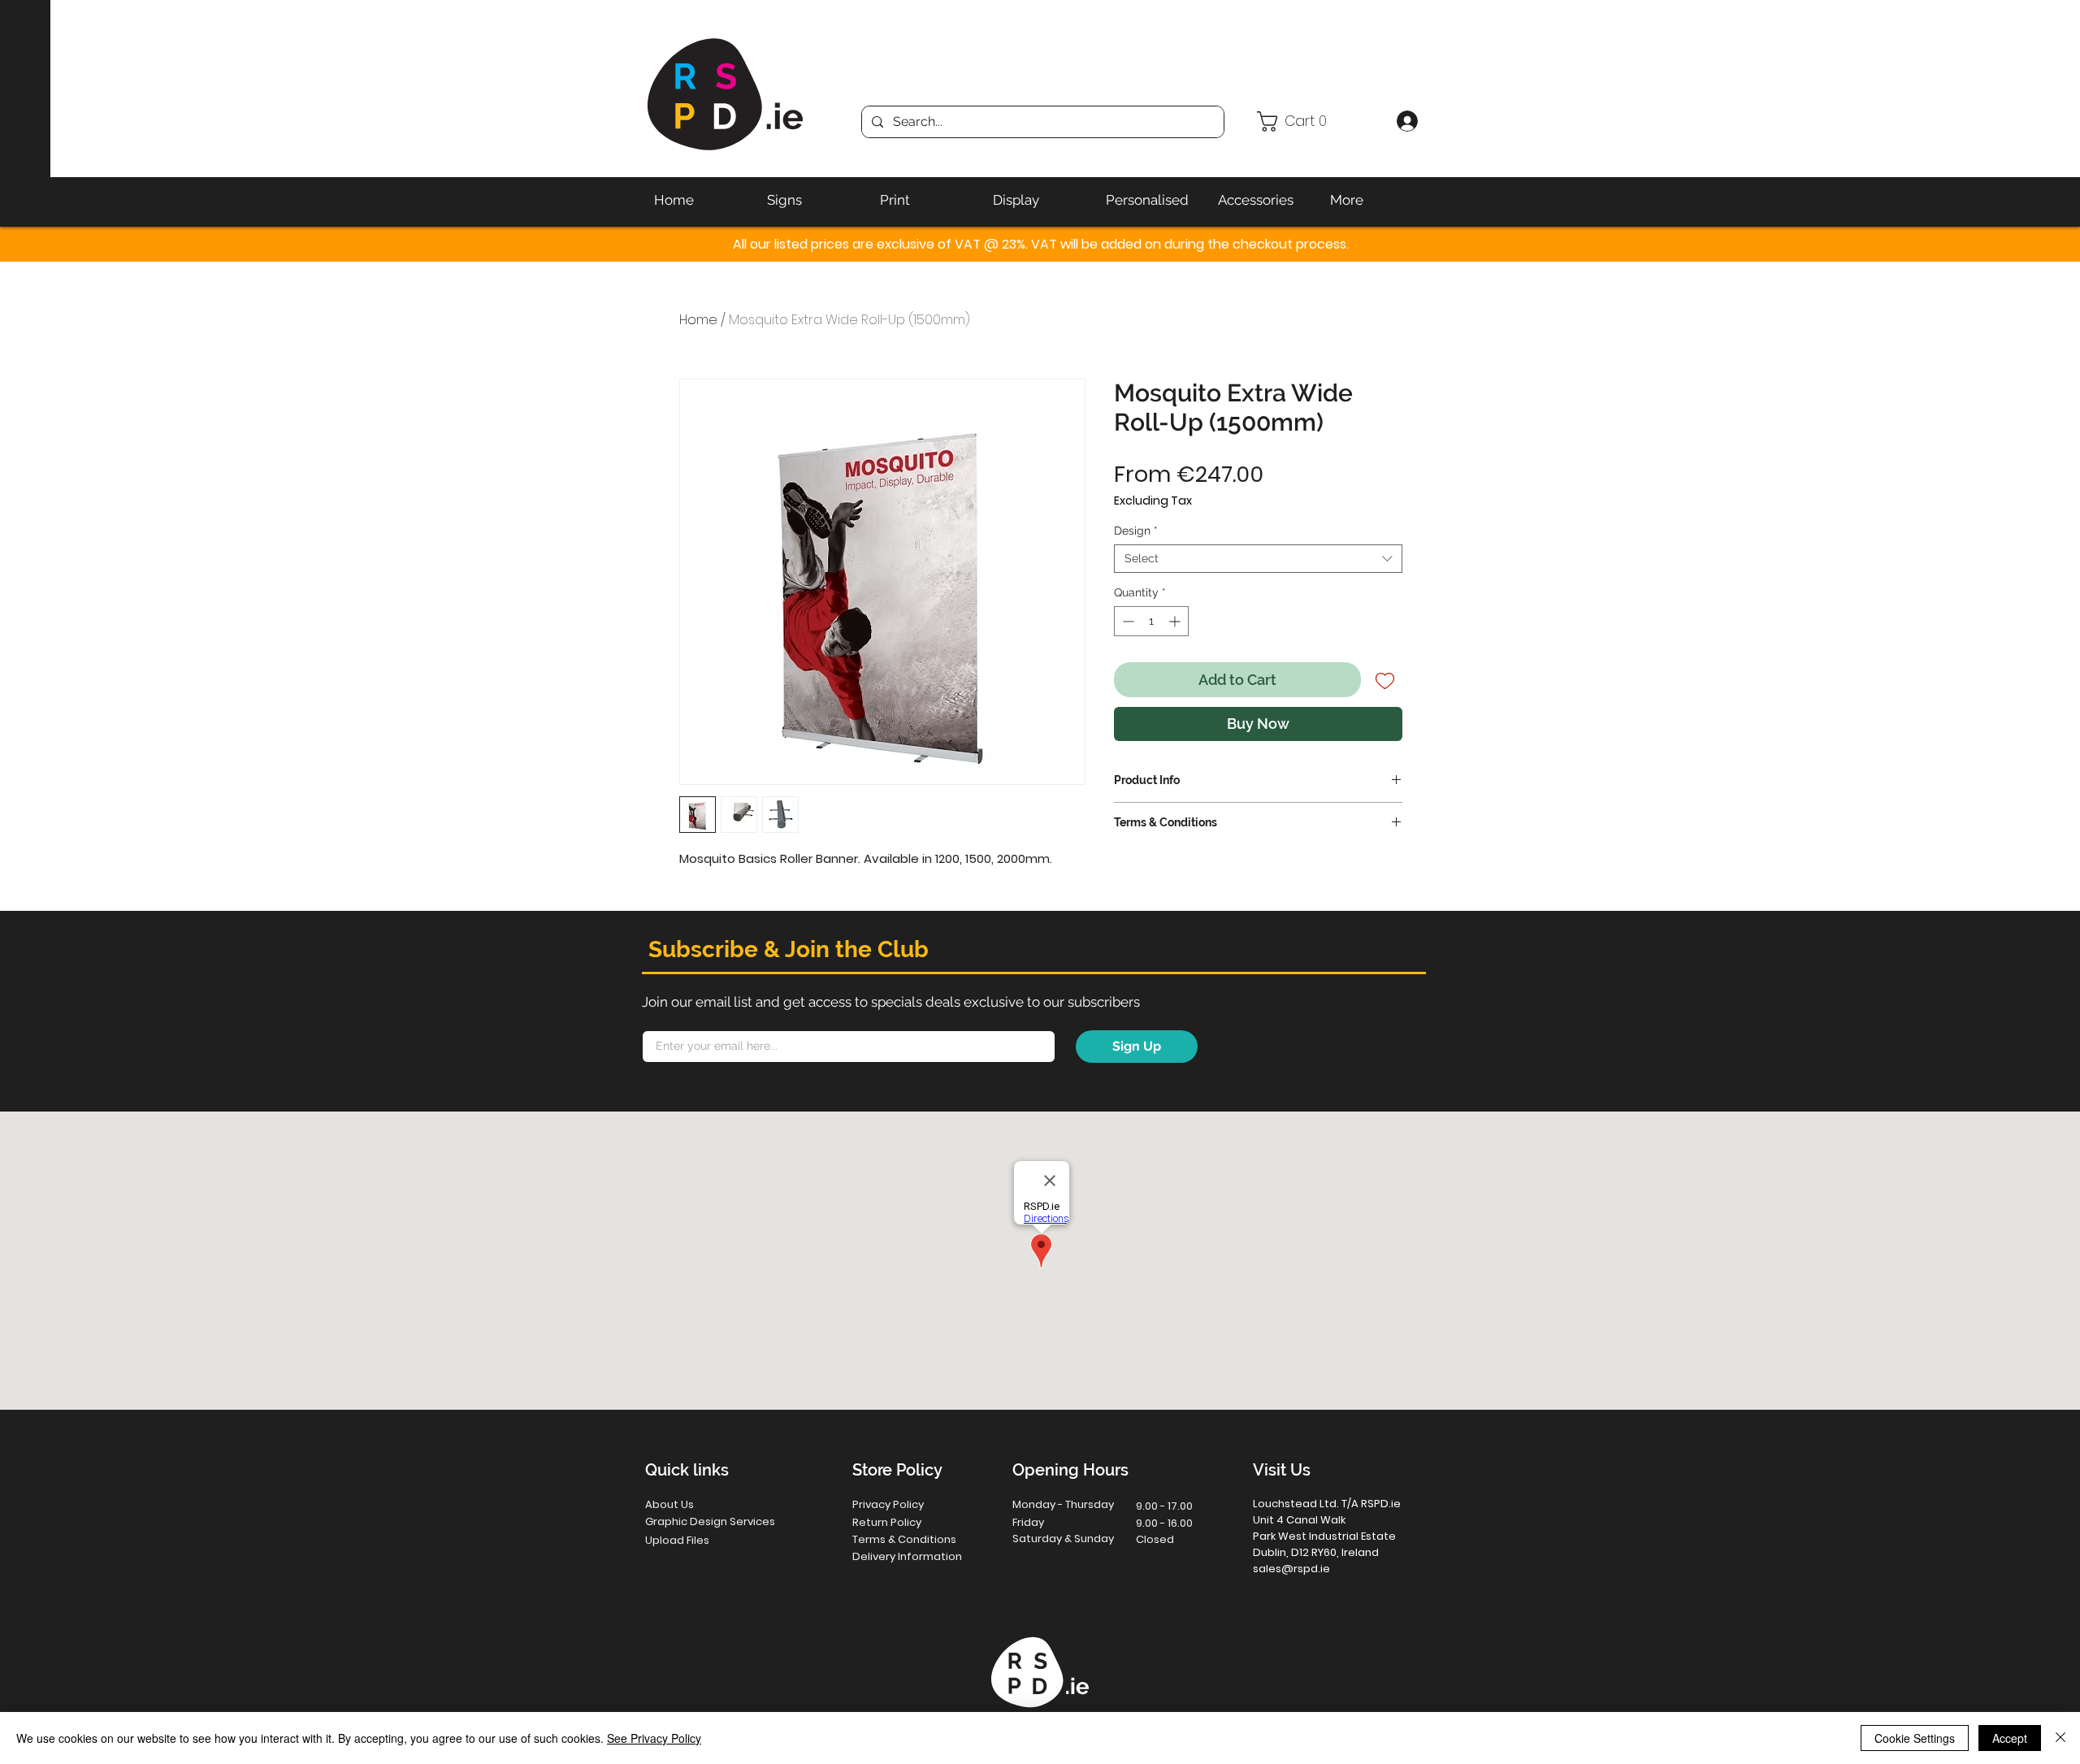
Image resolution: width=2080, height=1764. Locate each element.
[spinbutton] (1151, 621)
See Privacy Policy (654, 1738)
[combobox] (1258, 559)
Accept (2010, 1738)
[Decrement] (1127, 621)
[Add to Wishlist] (1385, 680)
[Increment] (1176, 621)
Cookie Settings (1915, 1738)
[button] (1320, 121)
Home (698, 320)
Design (1136, 531)
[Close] (2060, 1738)
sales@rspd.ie (1291, 1569)
